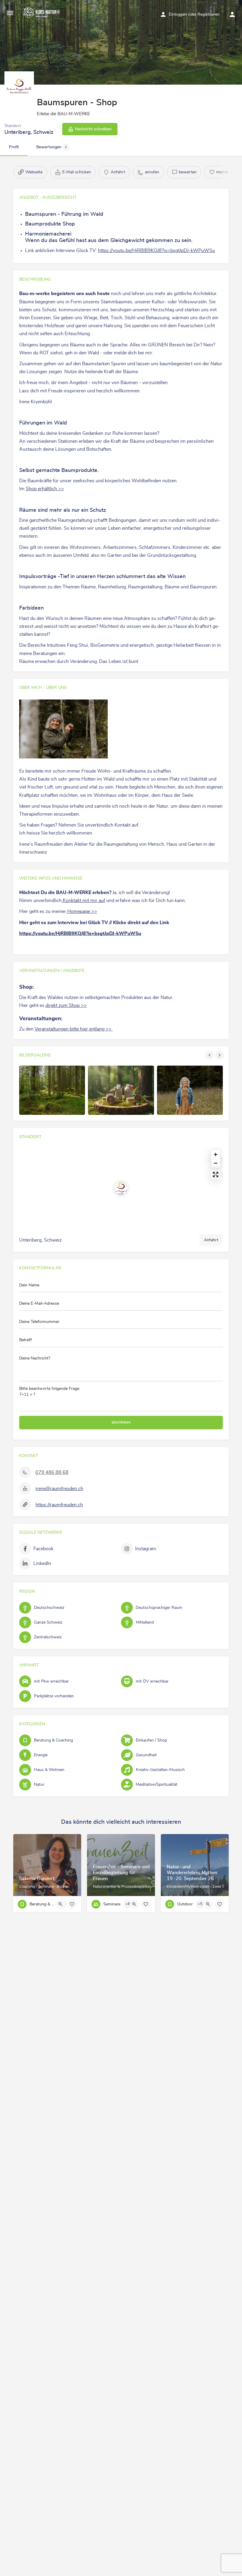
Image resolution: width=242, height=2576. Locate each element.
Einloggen (178, 14)
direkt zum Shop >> (66, 1005)
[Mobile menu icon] (10, 13)
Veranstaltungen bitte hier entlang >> (74, 1029)
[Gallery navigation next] (220, 1055)
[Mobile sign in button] (232, 14)
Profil (14, 147)
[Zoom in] (216, 1154)
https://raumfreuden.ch (59, 1505)
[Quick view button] (60, 1904)
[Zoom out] (216, 1163)
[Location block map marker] (121, 1189)
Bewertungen (52, 147)
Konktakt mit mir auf (83, 901)
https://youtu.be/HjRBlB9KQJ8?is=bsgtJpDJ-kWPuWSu (156, 251)
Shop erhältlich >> (45, 489)
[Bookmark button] (72, 1904)
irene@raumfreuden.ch (59, 1489)
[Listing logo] (19, 86)
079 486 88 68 (52, 1472)
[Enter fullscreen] (216, 1175)
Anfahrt (211, 1240)
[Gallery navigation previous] (210, 1055)
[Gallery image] (52, 1090)
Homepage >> (82, 911)
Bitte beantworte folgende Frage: (50, 1392)
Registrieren (209, 14)
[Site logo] (42, 13)
